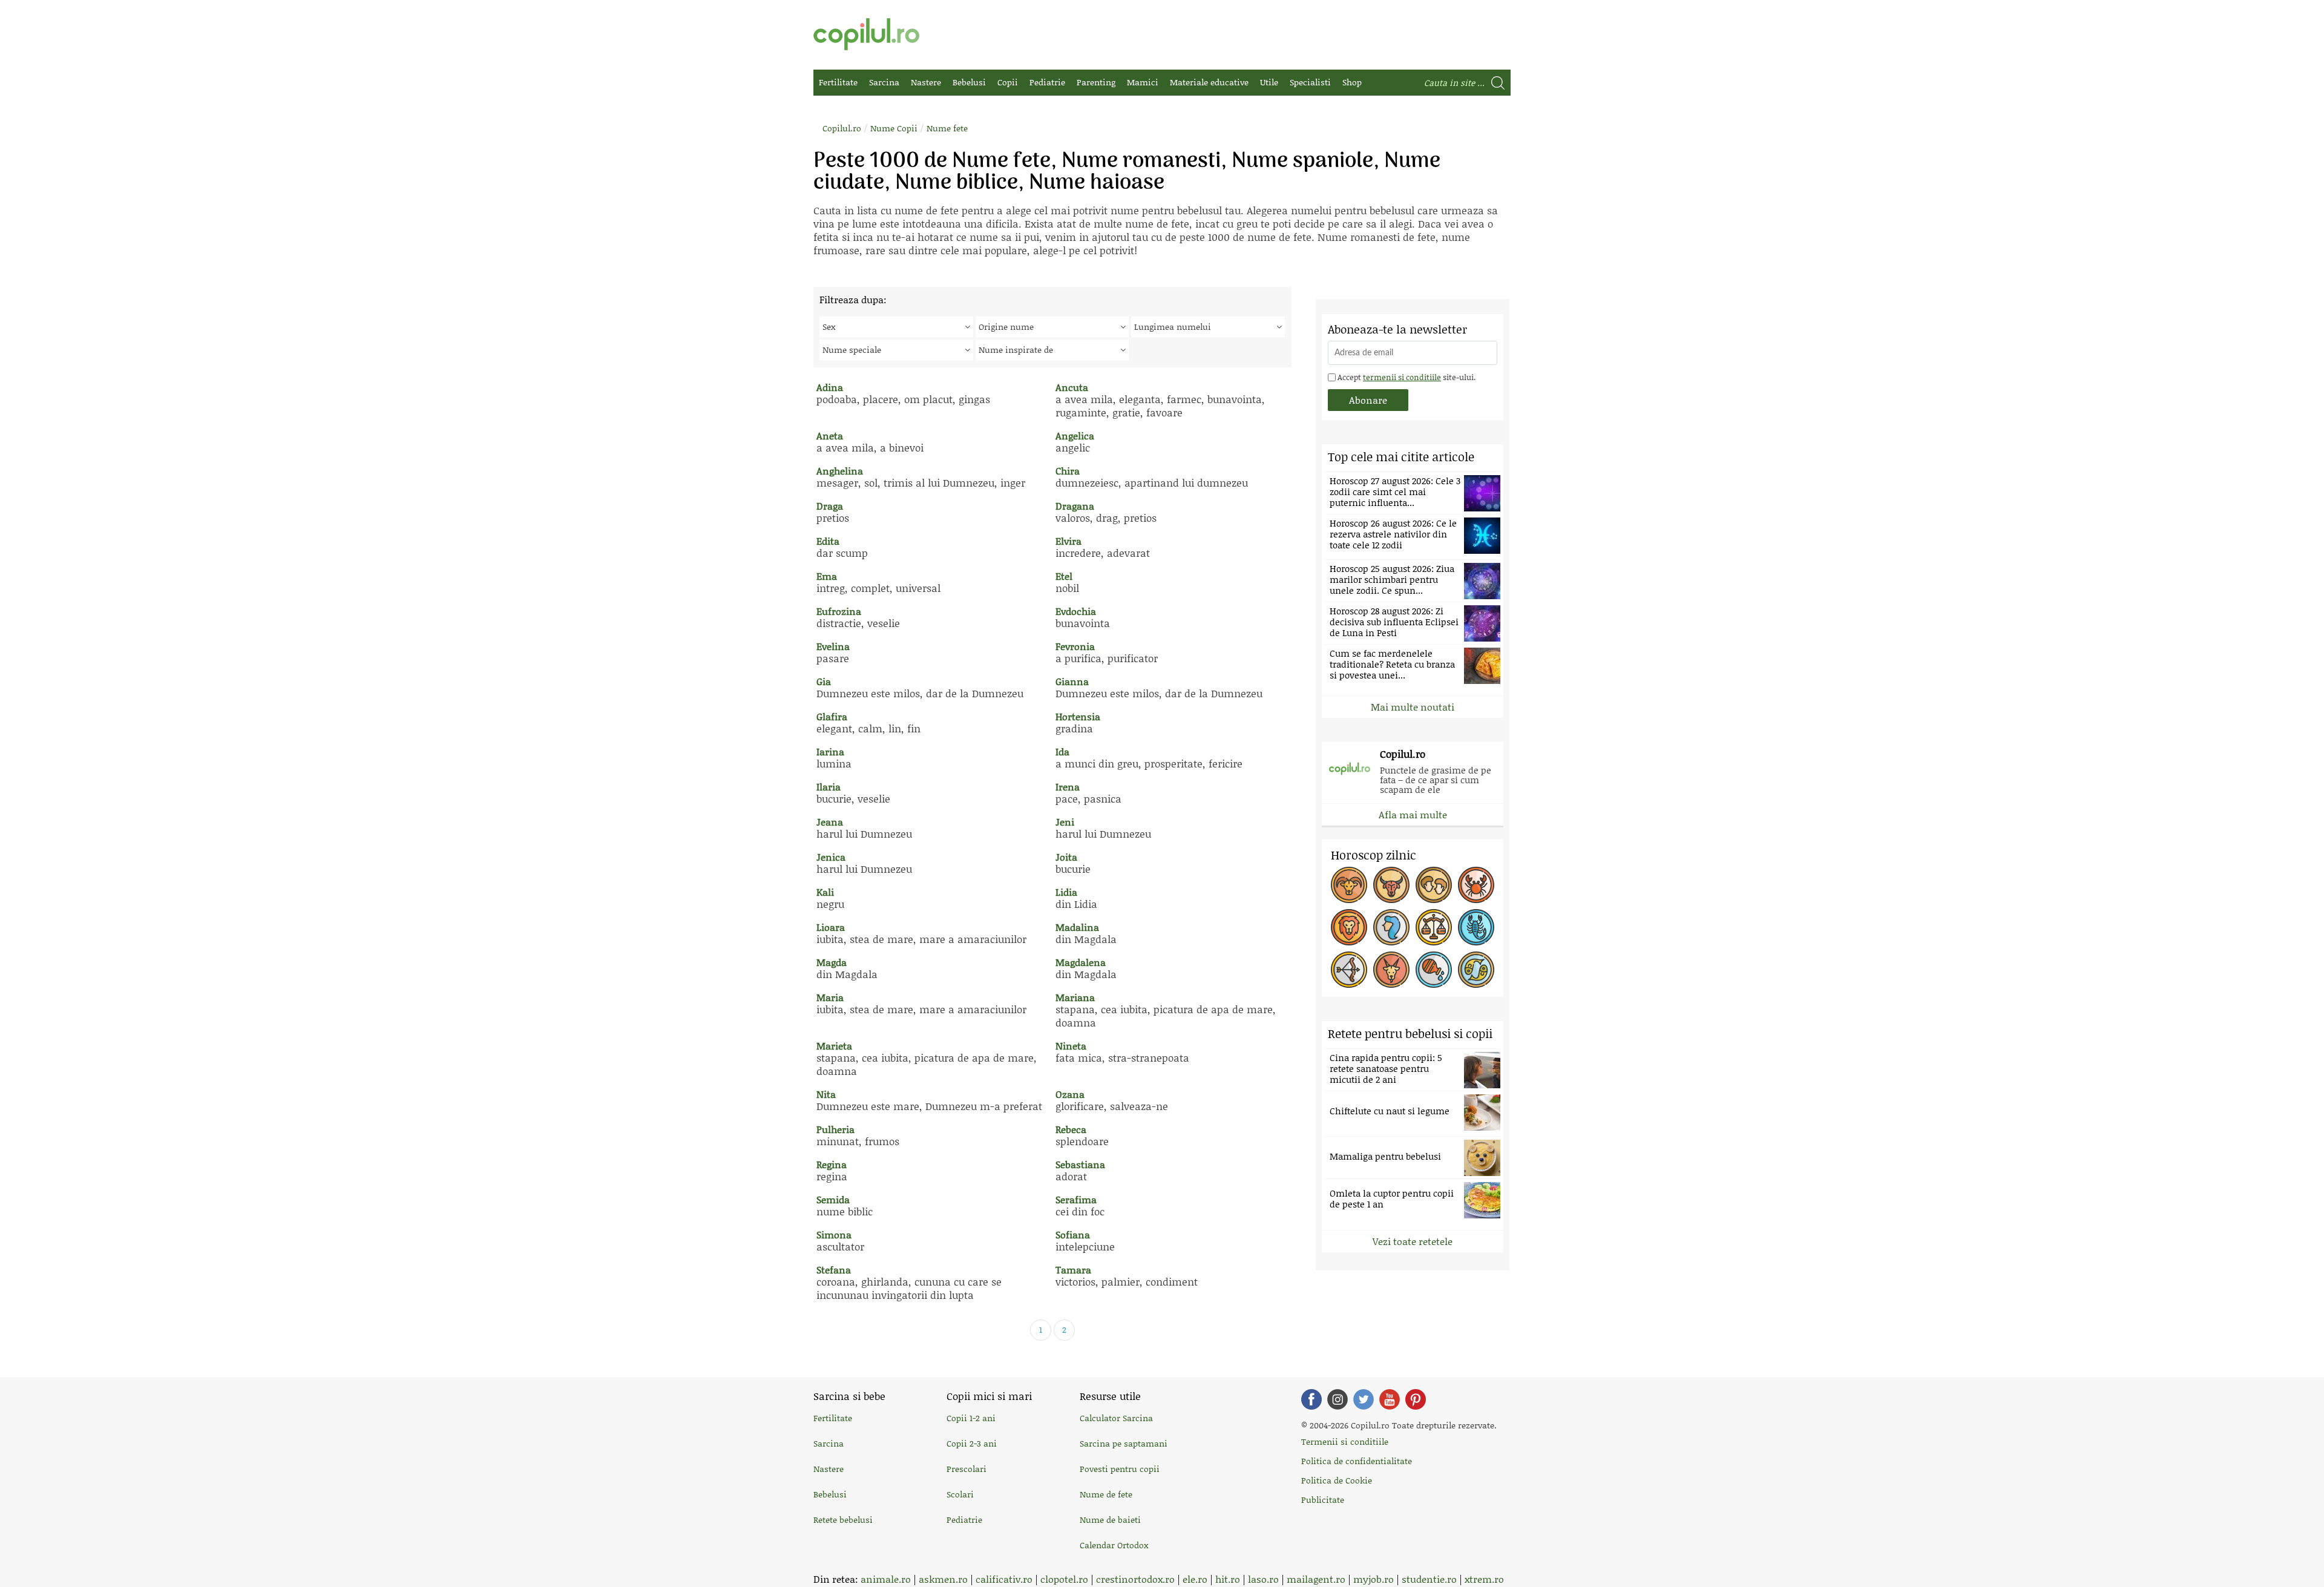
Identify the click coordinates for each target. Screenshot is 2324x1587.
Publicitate (1323, 1500)
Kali (825, 892)
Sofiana (1073, 1234)
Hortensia (1078, 716)
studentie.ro (1429, 1579)
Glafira (832, 716)
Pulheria (835, 1129)
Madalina (1077, 927)
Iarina (830, 751)
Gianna (1072, 681)
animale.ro (886, 1579)
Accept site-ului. (1406, 377)
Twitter (1364, 1399)
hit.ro (1228, 1579)
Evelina (833, 646)
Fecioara (1391, 927)
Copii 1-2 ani (971, 1418)
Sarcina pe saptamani (1124, 1443)
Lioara (831, 927)
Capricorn (1391, 970)
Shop (1352, 82)
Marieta (834, 1046)
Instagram (1338, 1399)
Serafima (1076, 1199)
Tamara (1073, 1270)
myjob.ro (1374, 1579)
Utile (1269, 82)
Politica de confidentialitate (1357, 1461)
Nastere (926, 82)
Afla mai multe (1413, 814)
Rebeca (1071, 1129)
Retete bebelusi (843, 1520)
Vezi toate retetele (1413, 1241)
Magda (832, 962)
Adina (830, 387)
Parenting (1096, 82)
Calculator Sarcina (1116, 1418)
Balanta (1434, 927)
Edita (828, 541)
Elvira (1068, 541)
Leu (1349, 927)
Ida (1062, 751)
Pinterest (1416, 1399)
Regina (832, 1164)
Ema (827, 576)
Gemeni (1434, 885)
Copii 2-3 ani (972, 1443)
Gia (824, 681)
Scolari (960, 1494)
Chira (1068, 471)
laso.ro (1263, 1579)
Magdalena (1081, 962)
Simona (834, 1234)
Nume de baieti (1110, 1520)
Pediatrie (1047, 82)
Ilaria (829, 787)
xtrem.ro (1484, 1579)
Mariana (1075, 997)
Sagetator (1349, 970)
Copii (1008, 82)
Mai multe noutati (1413, 707)
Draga (830, 506)
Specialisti (1310, 82)
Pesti (1476, 970)
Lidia (1066, 892)
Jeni (1065, 822)
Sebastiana (1080, 1164)
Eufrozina (839, 611)
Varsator (1434, 970)
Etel (1064, 576)
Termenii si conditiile (1345, 1441)
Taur (1391, 885)
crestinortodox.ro (1135, 1579)
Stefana (834, 1270)
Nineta (1071, 1046)
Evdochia (1076, 611)
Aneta (830, 435)
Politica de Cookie (1337, 1480)
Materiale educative (1209, 82)
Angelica (1075, 435)
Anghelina (840, 471)
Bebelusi (969, 82)
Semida (833, 1199)
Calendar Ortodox (1114, 1545)
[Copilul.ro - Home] (866, 34)
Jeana (830, 822)
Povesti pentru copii (1120, 1469)
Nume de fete (1106, 1494)
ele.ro (1195, 1579)
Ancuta (1072, 387)
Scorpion (1476, 927)
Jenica (831, 857)
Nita (826, 1094)
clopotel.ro (1064, 1579)
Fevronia (1075, 646)
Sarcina (884, 82)
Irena (1068, 787)
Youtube (1390, 1399)
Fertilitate (838, 82)
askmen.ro (943, 1579)
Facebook (1311, 1399)
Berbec (1349, 885)
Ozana (1070, 1094)
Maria (830, 997)
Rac (1476, 885)
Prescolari (967, 1469)
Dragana (1075, 506)
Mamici (1143, 82)
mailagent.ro (1316, 1579)
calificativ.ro (1004, 1579)
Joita (1066, 857)
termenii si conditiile (1402, 377)
